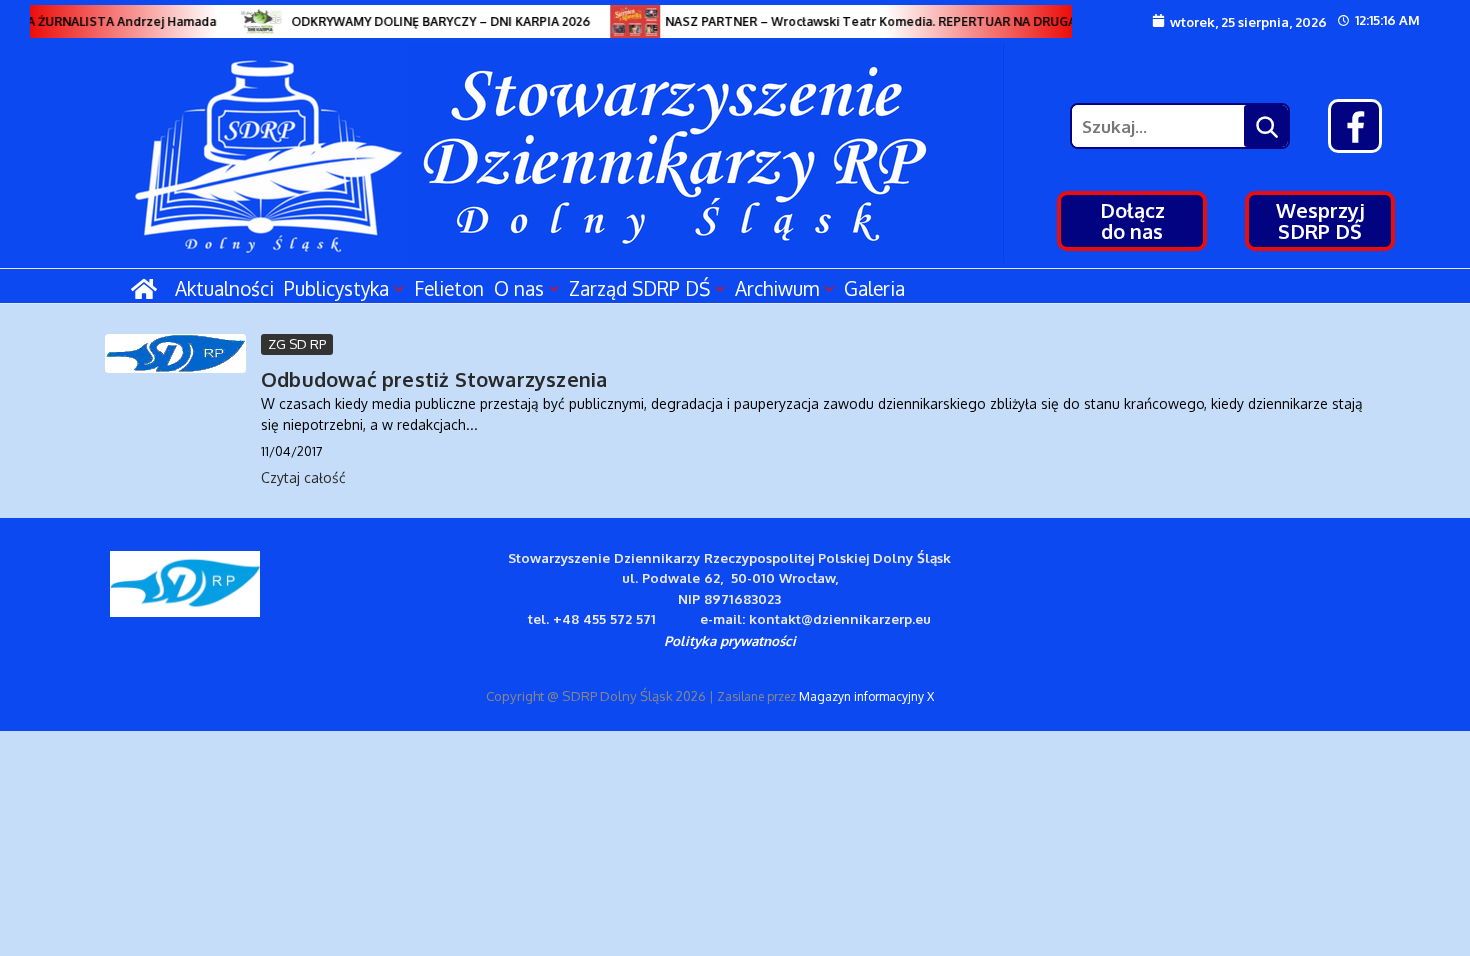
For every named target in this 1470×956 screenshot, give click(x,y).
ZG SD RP (297, 344)
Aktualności (224, 288)
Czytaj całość (303, 477)
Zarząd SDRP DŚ (639, 288)
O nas (519, 288)
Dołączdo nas (1132, 220)
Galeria (874, 288)
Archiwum (777, 288)
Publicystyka (336, 288)
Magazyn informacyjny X (866, 696)
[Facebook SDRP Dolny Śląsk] (1355, 126)
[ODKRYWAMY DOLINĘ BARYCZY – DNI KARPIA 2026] (255, 21)
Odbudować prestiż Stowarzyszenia (434, 379)
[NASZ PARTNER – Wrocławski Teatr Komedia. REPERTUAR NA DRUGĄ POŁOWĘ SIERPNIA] (629, 21)
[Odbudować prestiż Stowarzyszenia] (175, 353)
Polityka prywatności (730, 640)
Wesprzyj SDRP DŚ (1320, 220)
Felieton (449, 288)
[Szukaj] (1266, 126)
